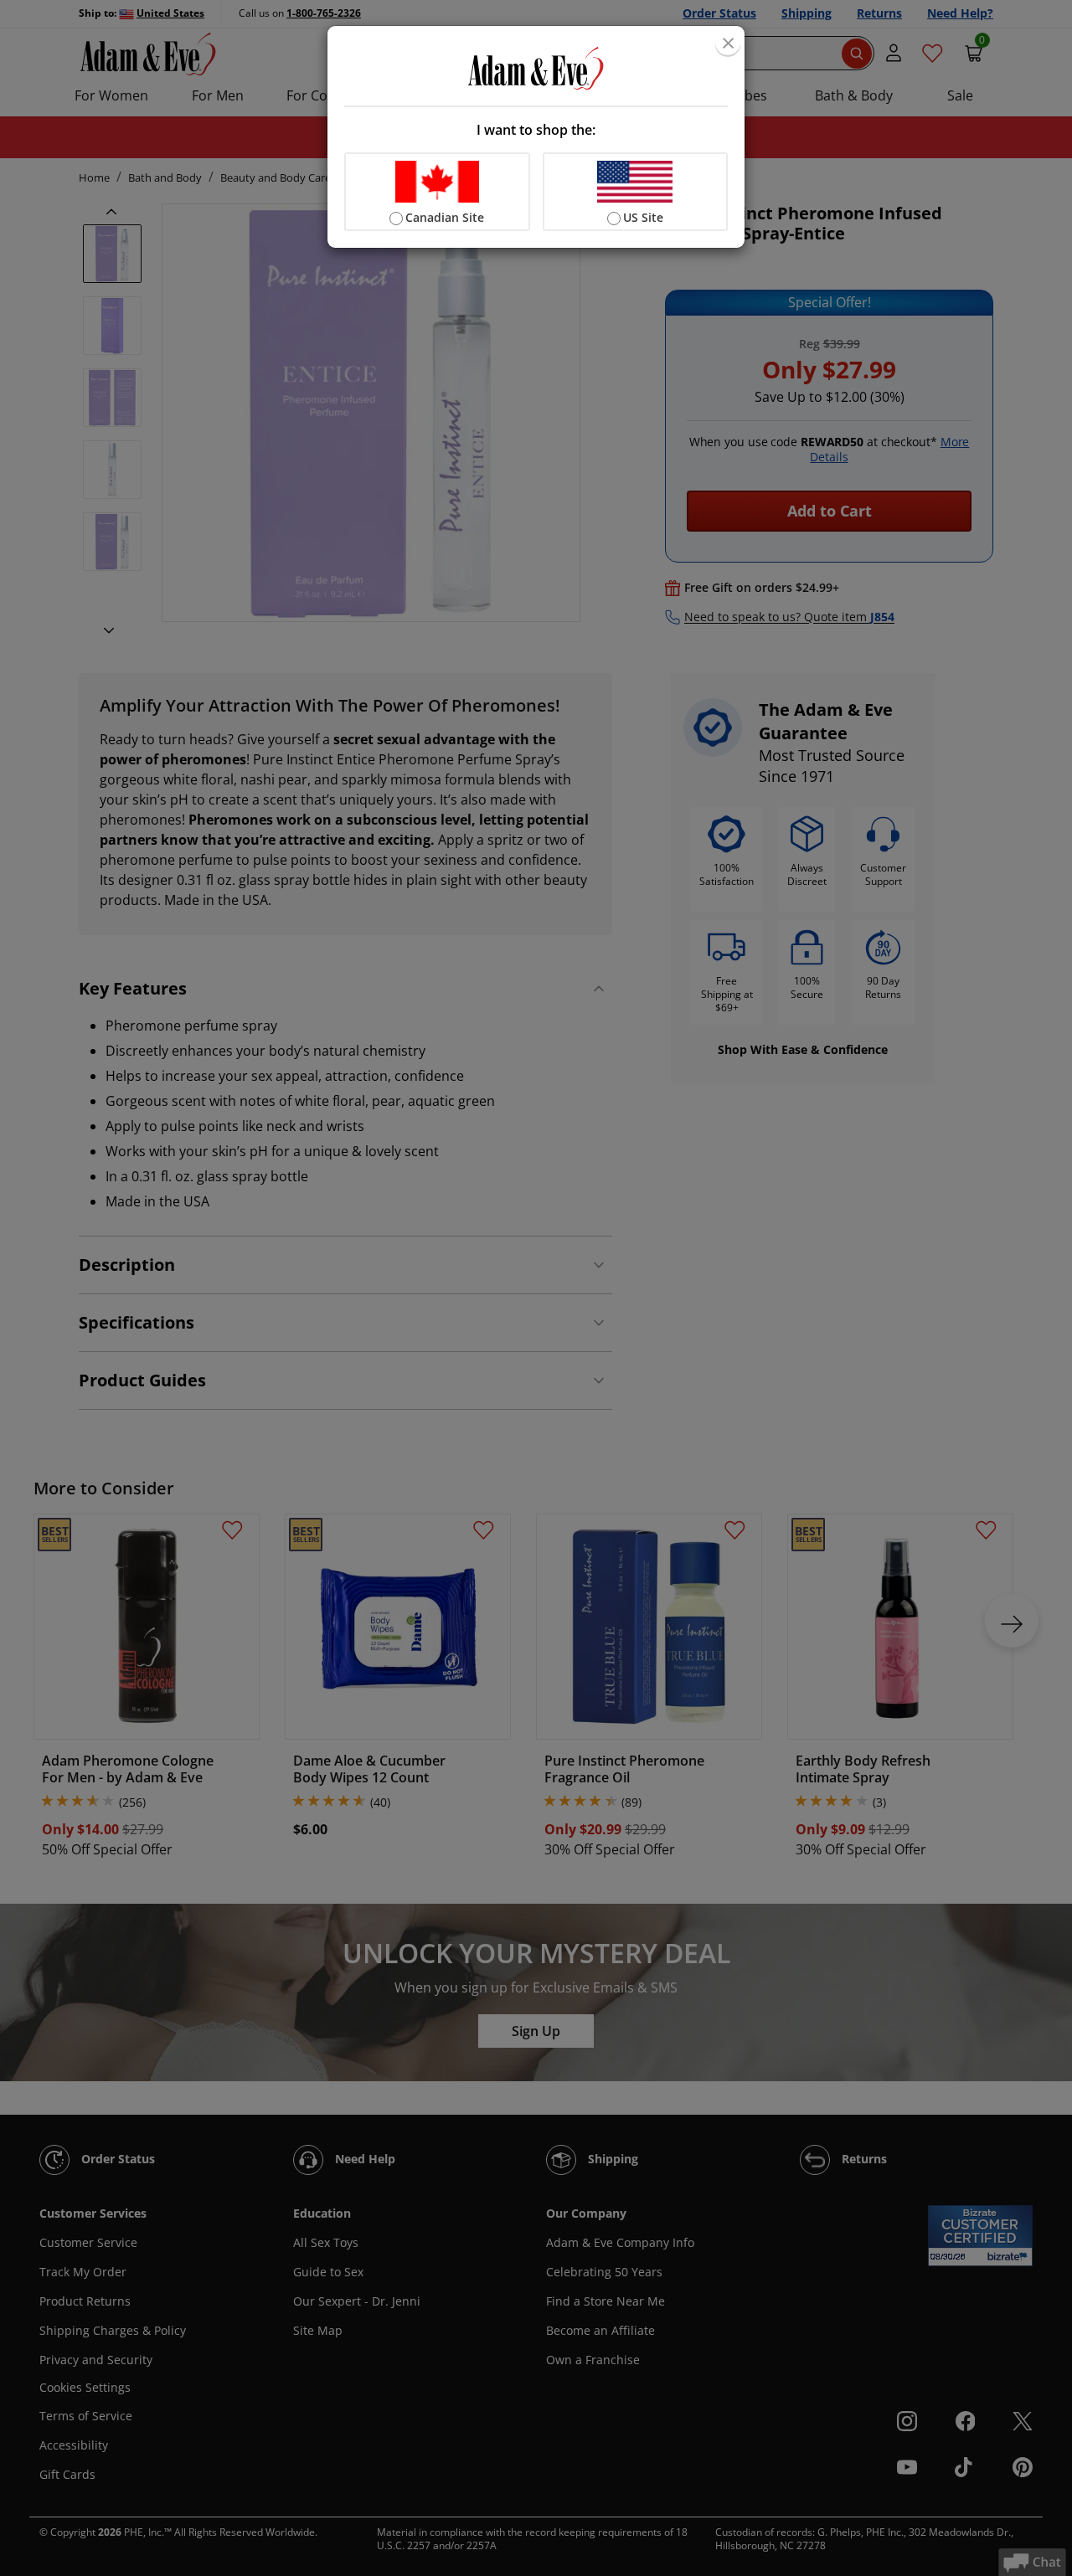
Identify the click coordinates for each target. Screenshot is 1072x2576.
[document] (536, 137)
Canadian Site (445, 217)
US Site (643, 217)
